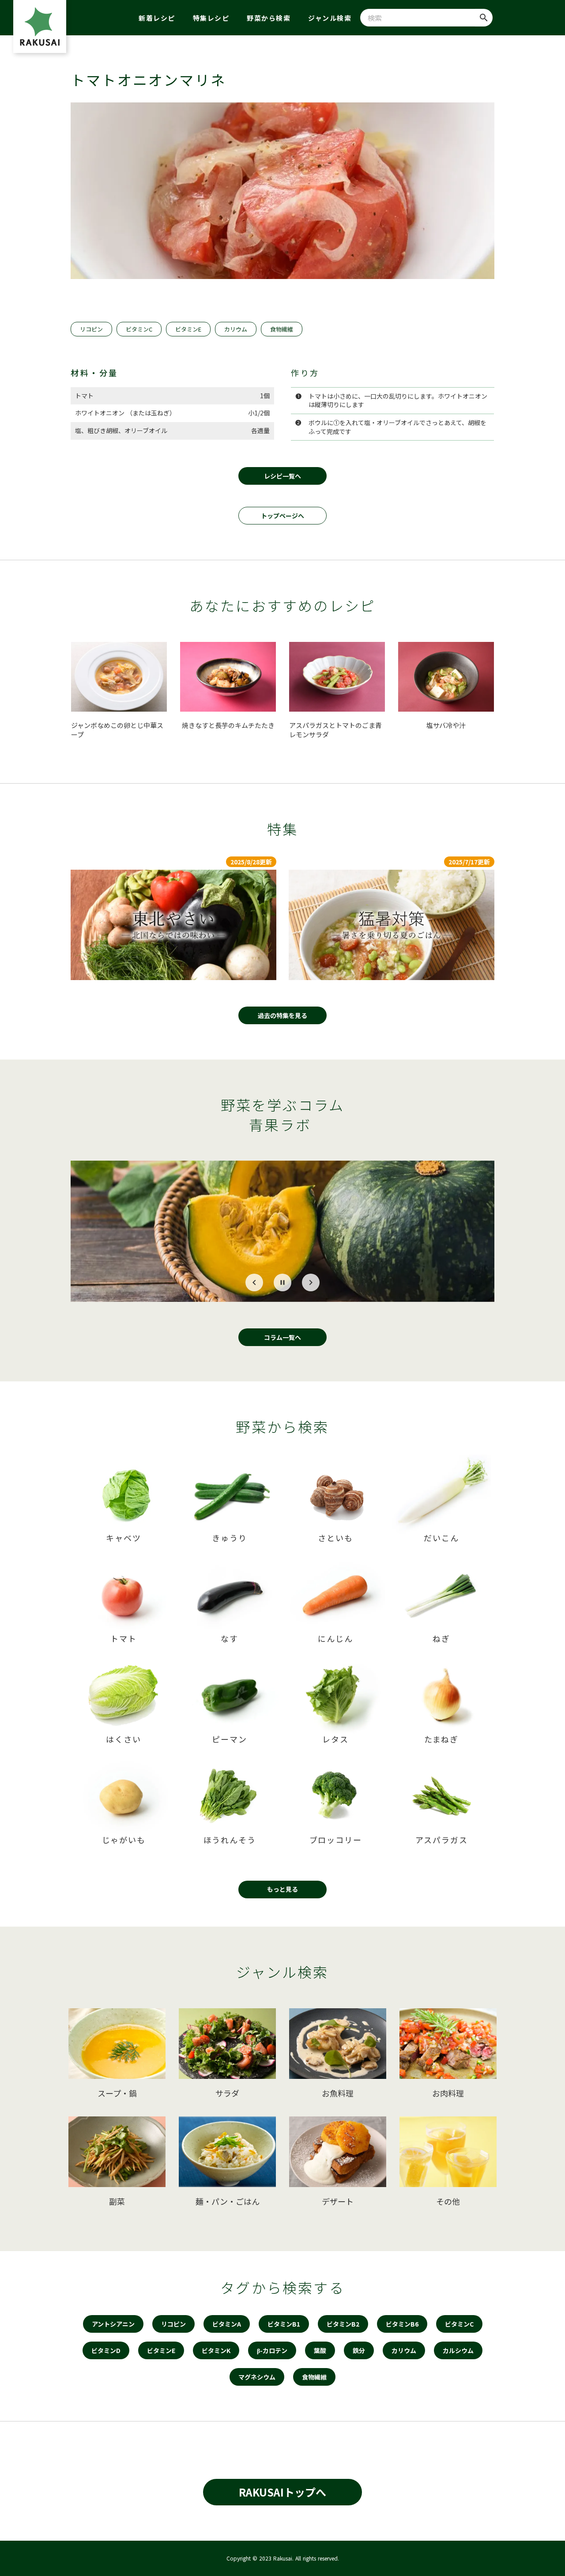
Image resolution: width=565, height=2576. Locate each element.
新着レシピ (157, 18)
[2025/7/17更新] (392, 925)
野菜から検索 (269, 18)
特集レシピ (211, 18)
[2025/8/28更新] (173, 925)
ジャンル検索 (330, 18)
